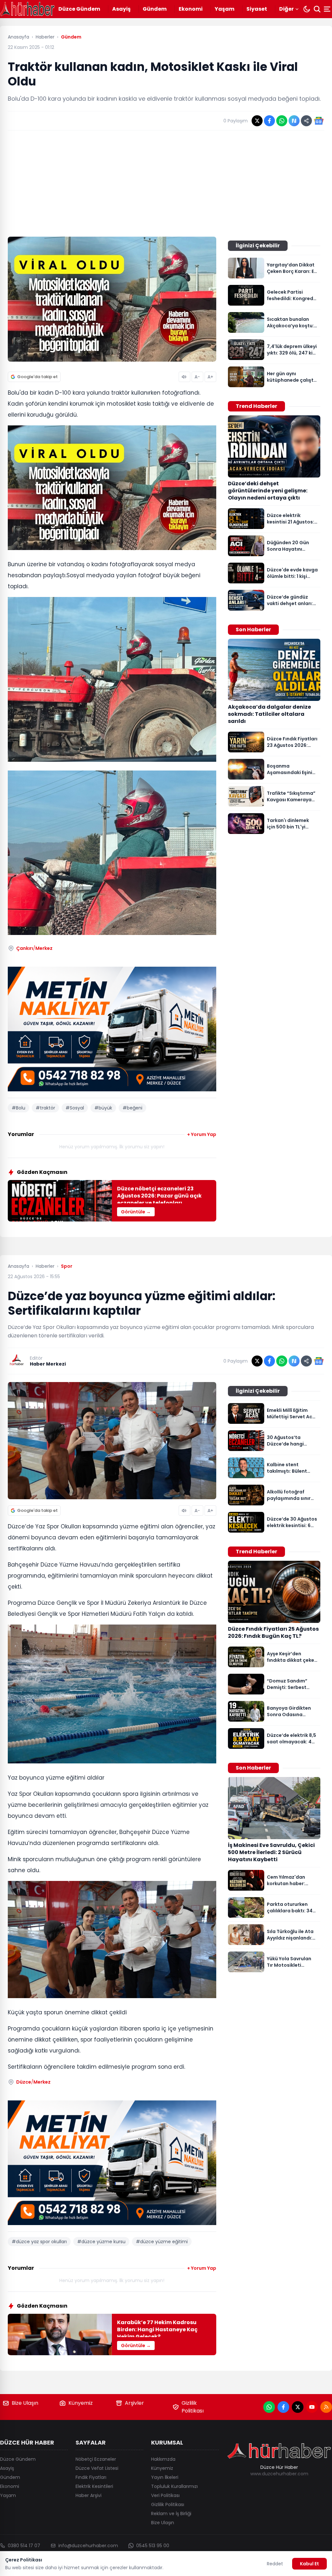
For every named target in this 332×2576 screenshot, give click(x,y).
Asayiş (121, 9)
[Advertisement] (166, 184)
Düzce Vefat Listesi (97, 2468)
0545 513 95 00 (153, 2546)
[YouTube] (312, 2407)
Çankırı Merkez (34, 948)
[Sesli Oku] (184, 377)
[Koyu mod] (307, 9)
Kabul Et (309, 2564)
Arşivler (134, 2403)
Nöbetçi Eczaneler (96, 2459)
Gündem (155, 9)
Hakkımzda (163, 2459)
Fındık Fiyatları (91, 2477)
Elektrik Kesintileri (94, 2486)
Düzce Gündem (79, 9)
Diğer (286, 9)
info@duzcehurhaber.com (88, 2546)
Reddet (275, 2564)
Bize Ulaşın (25, 2403)
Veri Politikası (165, 2495)
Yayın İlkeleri (165, 2477)
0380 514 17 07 (24, 2546)
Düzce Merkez (33, 2082)
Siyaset (257, 9)
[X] (298, 2407)
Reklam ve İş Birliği (171, 2514)
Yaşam (225, 9)
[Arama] (317, 9)
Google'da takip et (37, 377)
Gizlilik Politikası (193, 2407)
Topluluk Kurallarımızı (174, 2486)
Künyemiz (81, 2403)
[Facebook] (283, 2407)
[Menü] (328, 9)
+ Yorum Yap (202, 1134)
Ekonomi (191, 9)
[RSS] (326, 2407)
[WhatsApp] (269, 2407)
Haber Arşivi (89, 2495)
